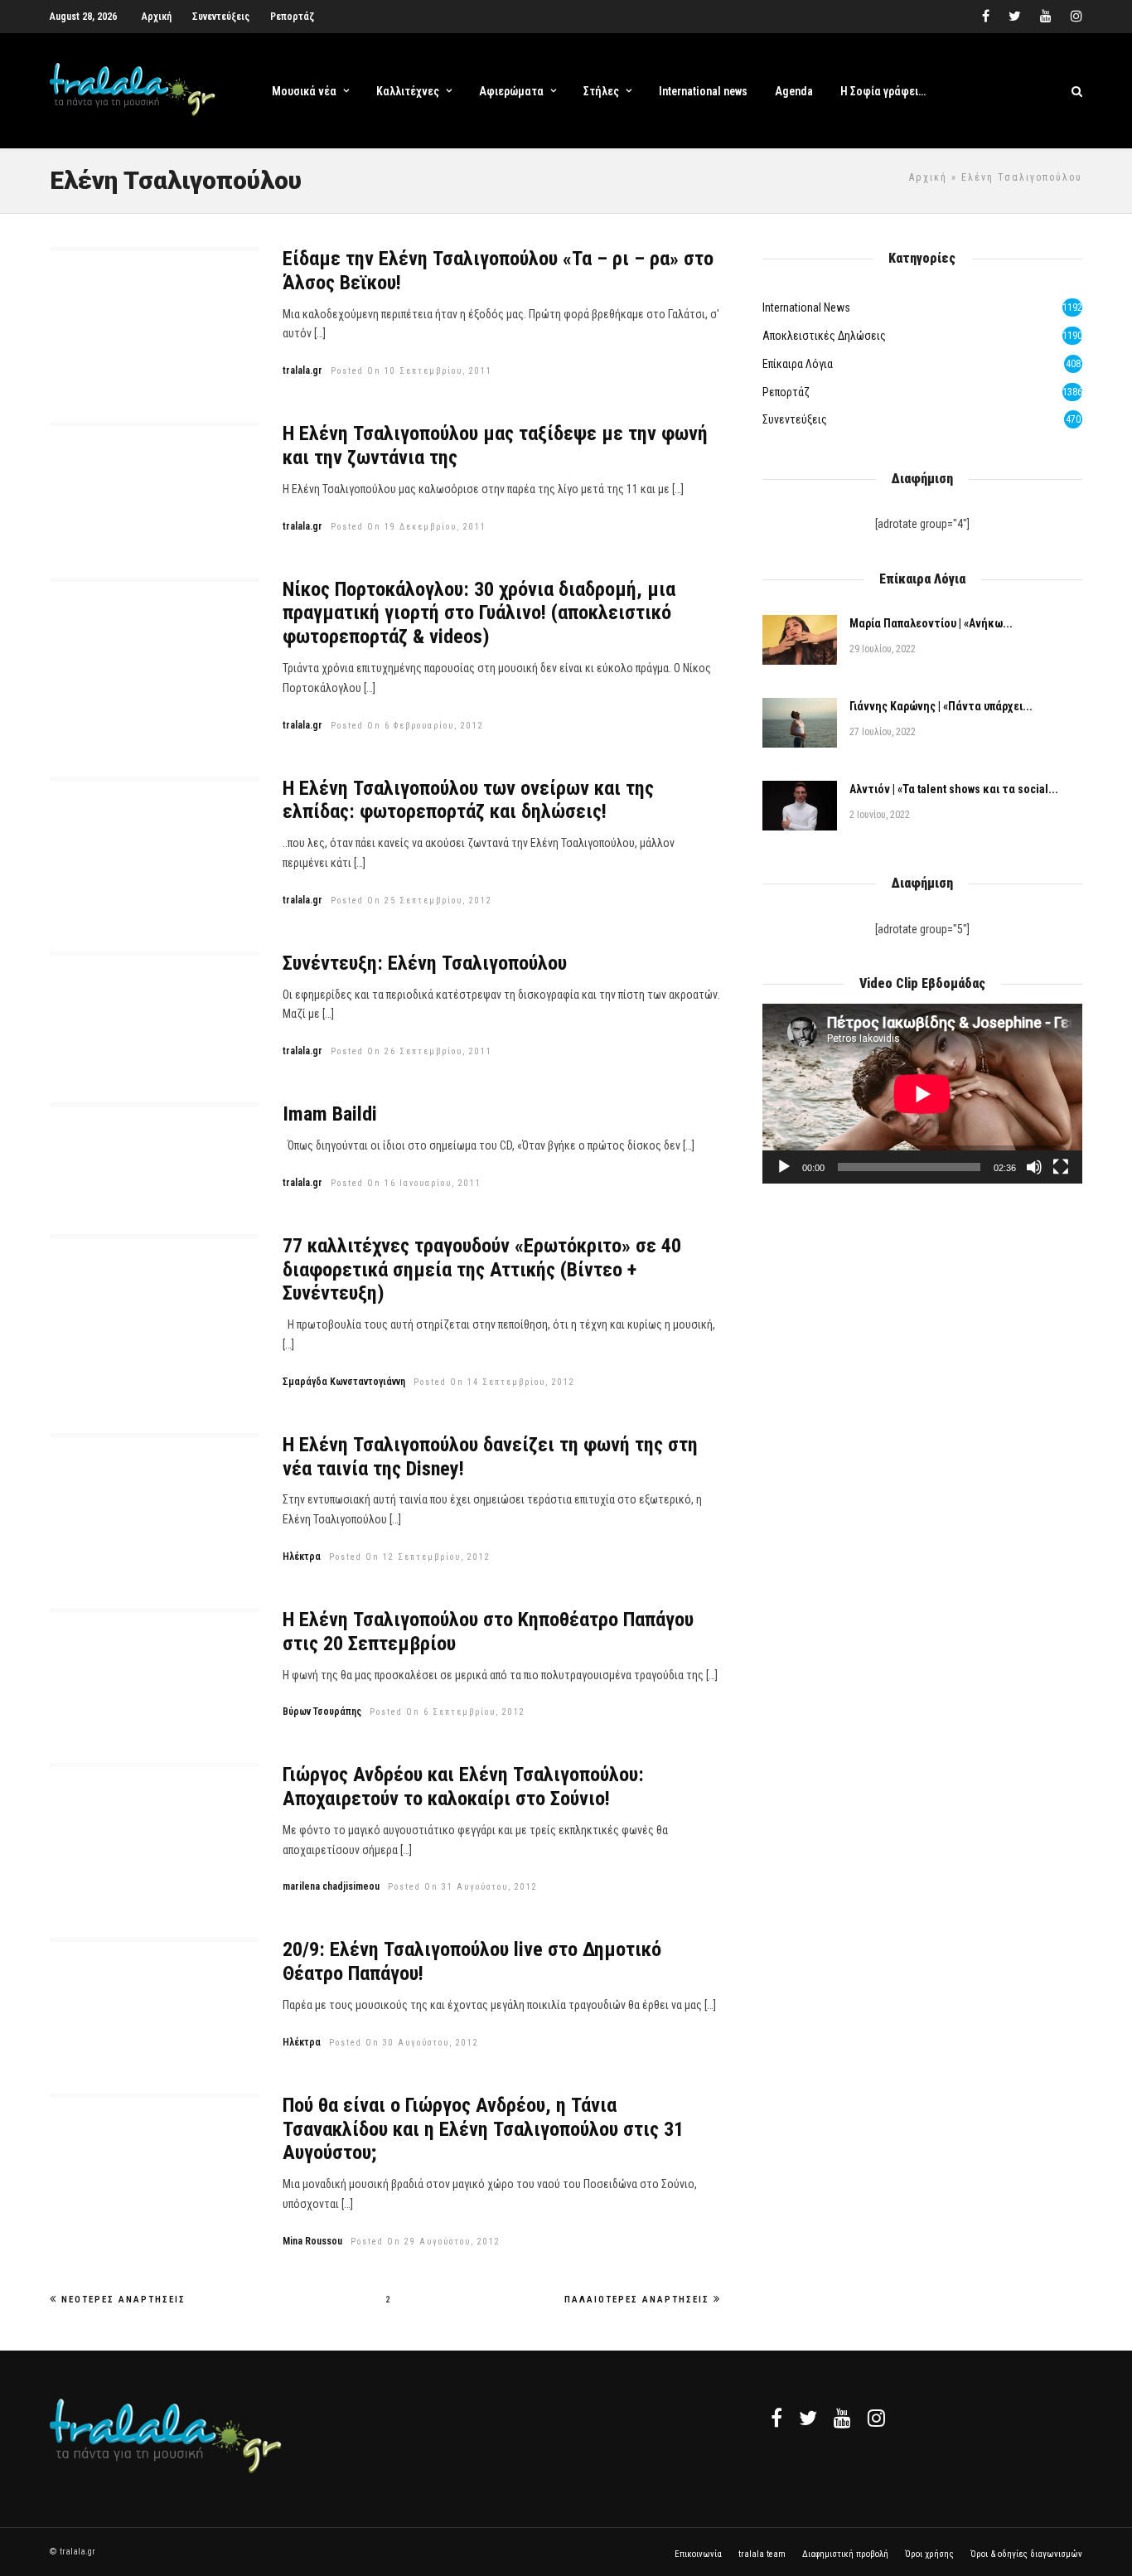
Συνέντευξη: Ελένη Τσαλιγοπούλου (425, 963)
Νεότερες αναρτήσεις (123, 2300)
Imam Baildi (330, 1114)
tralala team (762, 2554)
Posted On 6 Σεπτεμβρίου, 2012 (447, 1712)
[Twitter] (808, 2418)
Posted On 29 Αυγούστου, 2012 (426, 2242)
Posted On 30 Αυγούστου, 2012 (404, 2043)
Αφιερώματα (511, 91)
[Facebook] (776, 2418)
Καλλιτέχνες (408, 91)
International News (806, 307)
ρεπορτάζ (786, 392)
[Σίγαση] (1034, 1167)
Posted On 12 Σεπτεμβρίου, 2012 (410, 1557)
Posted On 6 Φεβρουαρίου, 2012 (407, 726)
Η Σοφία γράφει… (883, 91)
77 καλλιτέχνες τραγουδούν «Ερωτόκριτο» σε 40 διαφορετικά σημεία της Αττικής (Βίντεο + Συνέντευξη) (482, 1270)
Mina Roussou (312, 2241)
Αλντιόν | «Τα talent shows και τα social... (954, 789)
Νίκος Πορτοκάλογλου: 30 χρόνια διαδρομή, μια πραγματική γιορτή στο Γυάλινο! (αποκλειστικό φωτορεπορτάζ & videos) (479, 613)
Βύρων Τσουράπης (322, 1712)
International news (703, 91)
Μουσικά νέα (304, 91)
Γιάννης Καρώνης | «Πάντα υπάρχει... (941, 706)
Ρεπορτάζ (292, 17)
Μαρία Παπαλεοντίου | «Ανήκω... (931, 623)
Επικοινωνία (698, 2554)
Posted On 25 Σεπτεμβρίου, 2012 (411, 901)
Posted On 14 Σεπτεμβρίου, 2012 (494, 1382)
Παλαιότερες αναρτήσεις (637, 2300)
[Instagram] (1076, 17)
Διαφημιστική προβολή (845, 2554)
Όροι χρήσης (929, 2554)
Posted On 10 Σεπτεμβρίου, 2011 (411, 371)
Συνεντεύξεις (221, 17)
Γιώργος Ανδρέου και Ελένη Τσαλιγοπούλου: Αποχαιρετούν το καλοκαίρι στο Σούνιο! (463, 1787)
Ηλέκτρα (302, 1557)
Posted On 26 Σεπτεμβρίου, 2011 (411, 1051)
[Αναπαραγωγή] (784, 1167)
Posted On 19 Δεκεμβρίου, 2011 (409, 527)
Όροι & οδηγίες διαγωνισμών (1026, 2554)
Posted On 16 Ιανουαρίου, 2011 (406, 1183)
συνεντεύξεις (795, 419)
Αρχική (157, 17)
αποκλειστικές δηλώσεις (824, 336)
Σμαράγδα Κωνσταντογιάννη (344, 1382)
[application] (922, 1094)
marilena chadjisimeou (331, 1886)
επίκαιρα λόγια (798, 364)
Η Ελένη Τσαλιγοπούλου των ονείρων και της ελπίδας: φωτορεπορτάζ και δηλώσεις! (468, 800)
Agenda (794, 91)
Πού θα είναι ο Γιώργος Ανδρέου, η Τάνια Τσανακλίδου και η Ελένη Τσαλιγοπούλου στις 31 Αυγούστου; (483, 2129)
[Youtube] (1046, 17)
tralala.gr (302, 370)
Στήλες (601, 91)
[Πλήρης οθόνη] (1061, 1167)
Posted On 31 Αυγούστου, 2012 (463, 1887)
